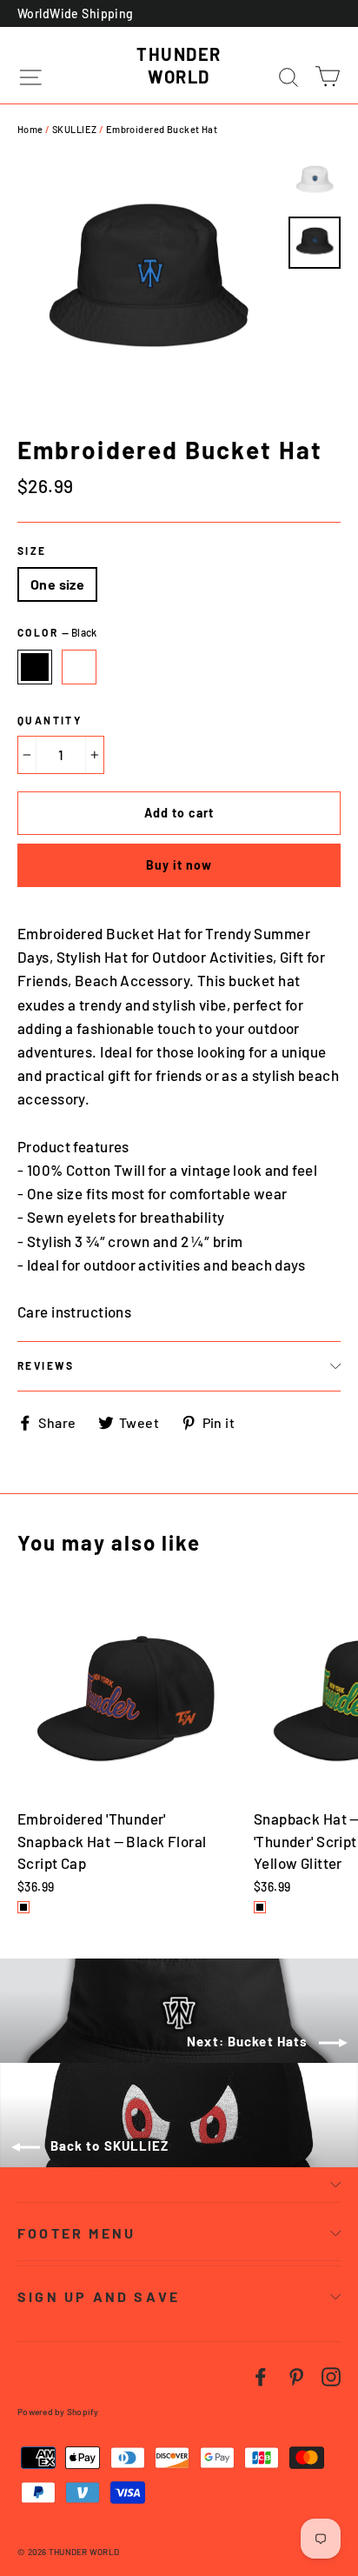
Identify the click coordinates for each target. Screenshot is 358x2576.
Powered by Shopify (58, 2412)
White (79, 667)
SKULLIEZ (74, 129)
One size (57, 584)
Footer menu (76, 2233)
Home (30, 129)
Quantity (50, 720)
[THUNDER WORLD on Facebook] (261, 2376)
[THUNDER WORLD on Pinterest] (296, 2376)
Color (57, 632)
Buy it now (179, 865)
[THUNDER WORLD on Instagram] (331, 2376)
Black (35, 667)
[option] (148, 286)
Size (32, 551)
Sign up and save (99, 2296)
